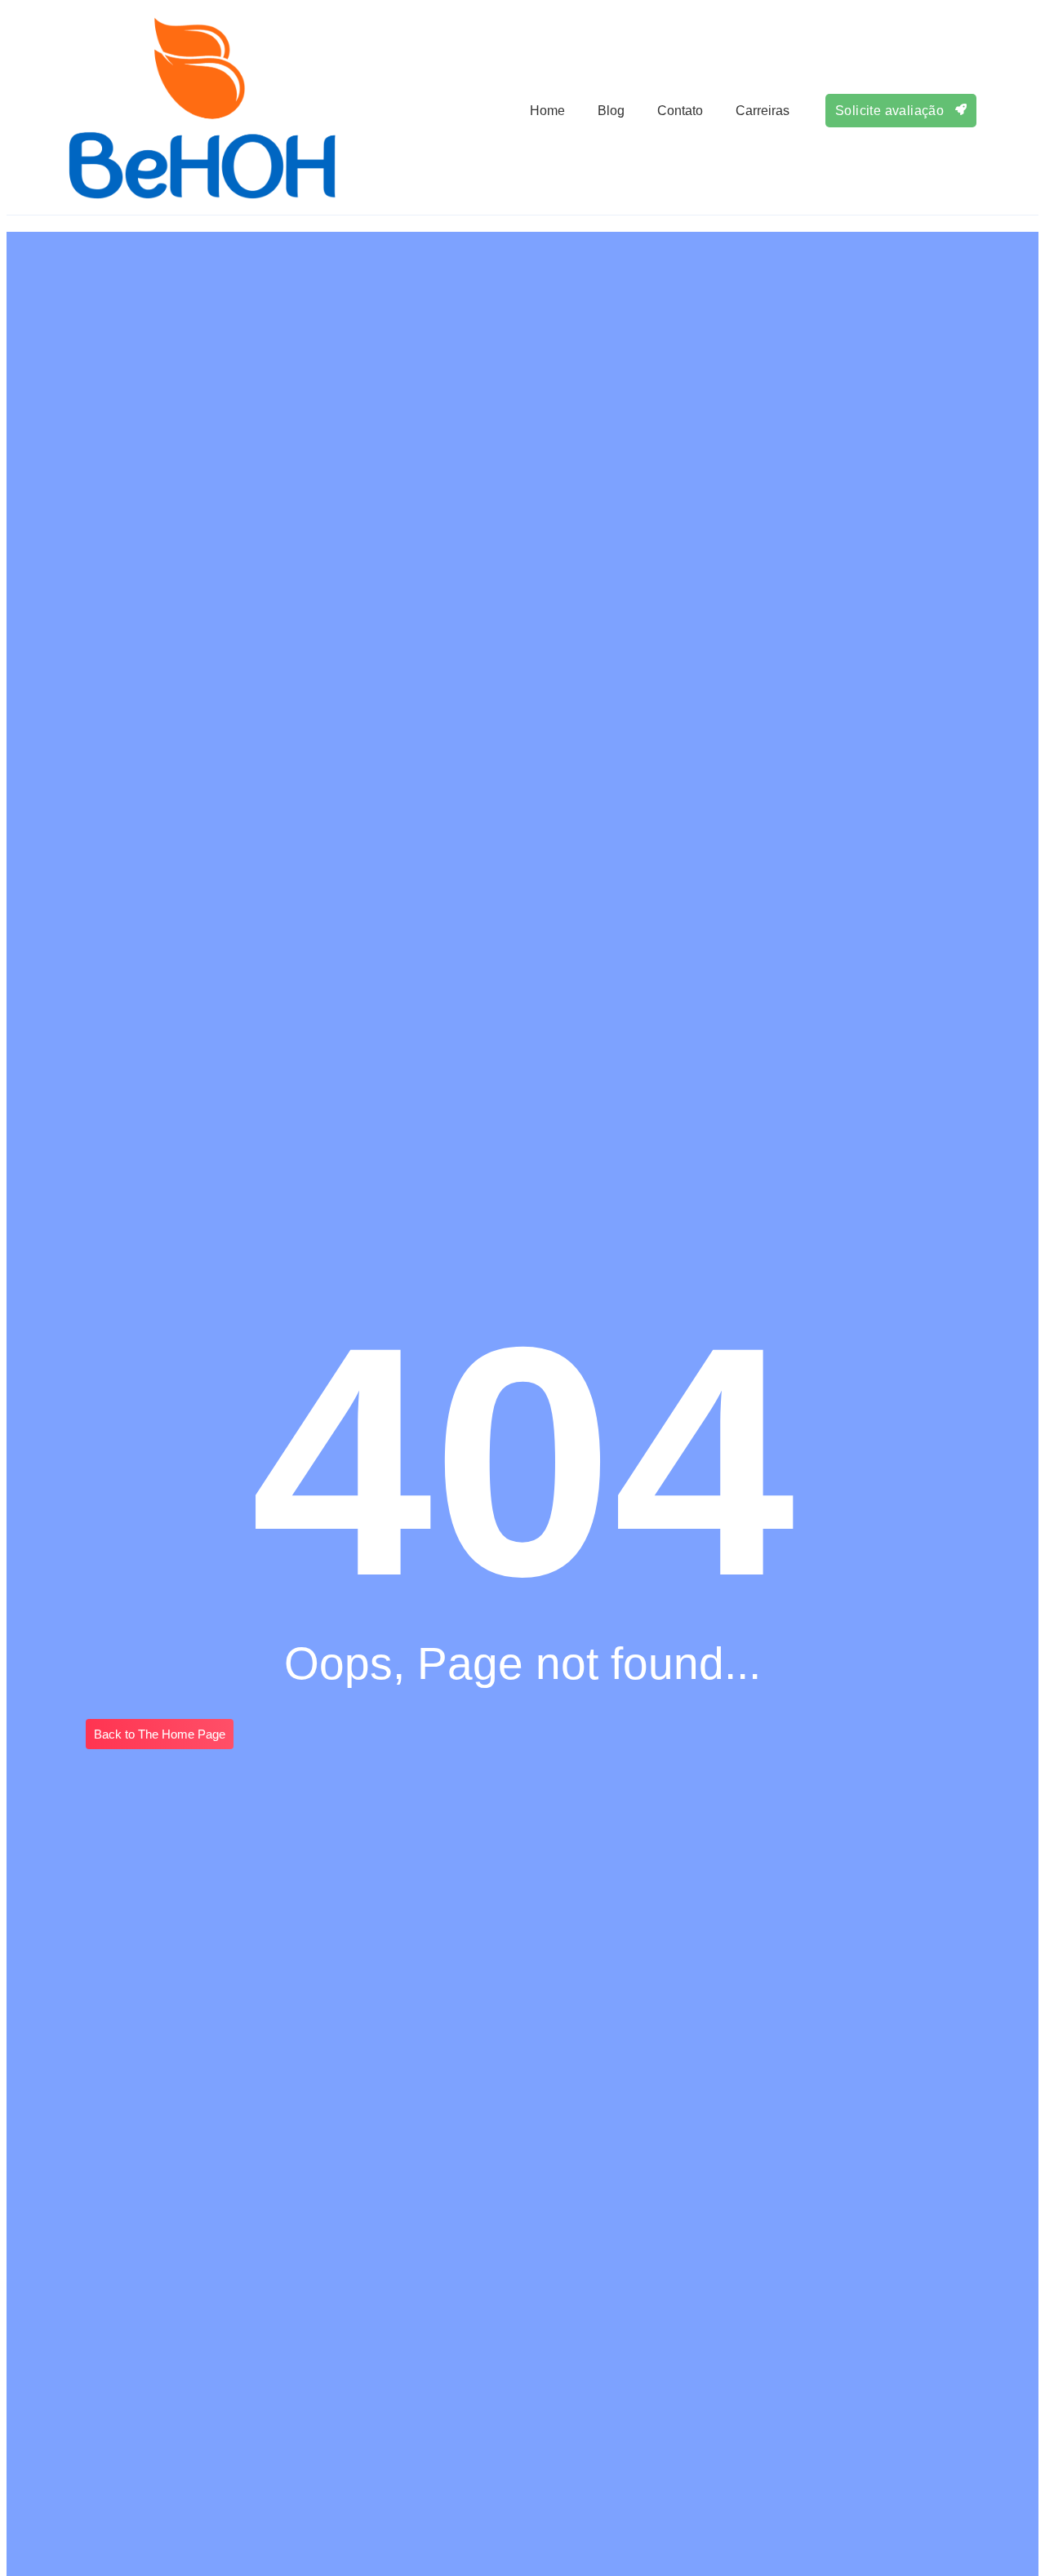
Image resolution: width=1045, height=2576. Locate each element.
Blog (611, 111)
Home (547, 111)
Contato (680, 111)
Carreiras (763, 111)
